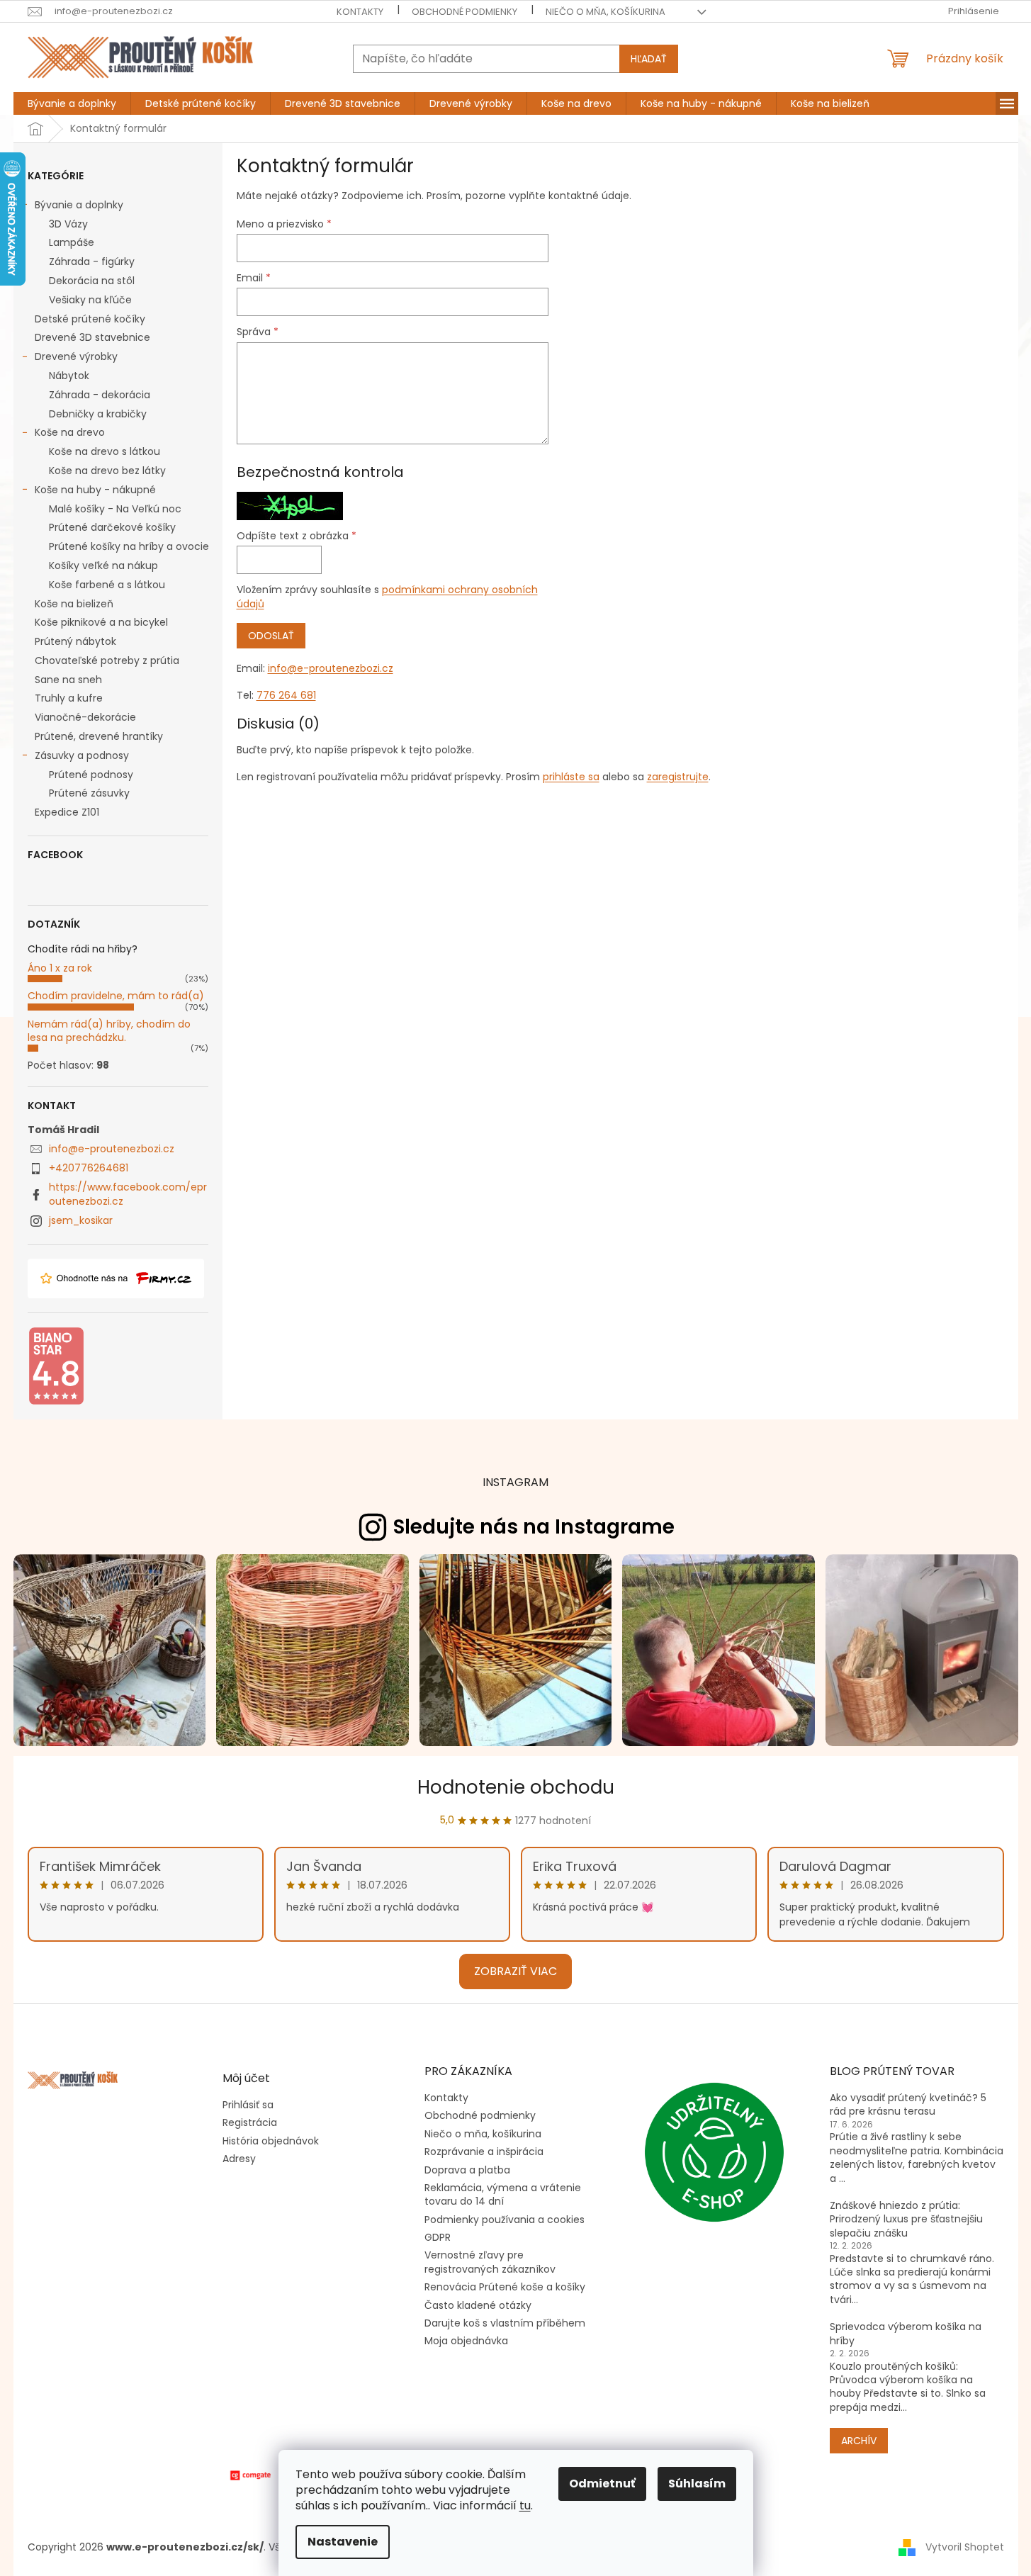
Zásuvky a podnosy (82, 755)
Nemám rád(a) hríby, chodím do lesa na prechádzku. (109, 1031)
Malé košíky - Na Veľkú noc (115, 509)
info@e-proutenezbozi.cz (112, 1149)
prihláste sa (571, 777)
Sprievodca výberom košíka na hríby (906, 2334)
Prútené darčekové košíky (112, 527)
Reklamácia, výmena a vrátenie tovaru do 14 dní (503, 2194)
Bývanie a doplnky (79, 205)
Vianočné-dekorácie (85, 717)
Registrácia (250, 2123)
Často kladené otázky (478, 2305)
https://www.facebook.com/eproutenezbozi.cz (128, 1194)
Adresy (239, 2159)
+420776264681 (89, 1168)
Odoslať (271, 636)
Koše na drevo (70, 432)
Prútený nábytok (75, 641)
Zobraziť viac (515, 1971)
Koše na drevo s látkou (105, 451)
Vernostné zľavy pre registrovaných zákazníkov (490, 2262)
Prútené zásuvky (89, 793)
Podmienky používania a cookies (505, 2220)
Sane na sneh (68, 680)
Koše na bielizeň (74, 604)
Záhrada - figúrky (92, 261)
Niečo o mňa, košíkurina (605, 12)
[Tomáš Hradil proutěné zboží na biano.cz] (56, 1366)
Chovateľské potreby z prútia (107, 660)
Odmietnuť (602, 2484)
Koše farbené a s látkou (107, 585)
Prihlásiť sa (248, 2105)
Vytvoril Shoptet (965, 2547)
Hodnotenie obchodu (516, 1787)
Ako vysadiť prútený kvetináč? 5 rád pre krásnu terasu (908, 2105)
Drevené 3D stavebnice (92, 337)
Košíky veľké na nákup (103, 566)
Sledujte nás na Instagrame (534, 1527)
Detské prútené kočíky (90, 319)
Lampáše (72, 242)
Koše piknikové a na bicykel (101, 622)
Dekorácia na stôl (92, 281)
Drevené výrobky (76, 356)
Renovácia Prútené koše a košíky (505, 2287)
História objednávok (271, 2141)
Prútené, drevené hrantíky (99, 736)
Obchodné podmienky (464, 12)
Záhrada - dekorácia (100, 395)
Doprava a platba (467, 2170)
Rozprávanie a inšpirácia (484, 2152)
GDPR (438, 2237)
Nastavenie (343, 2542)
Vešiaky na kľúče (90, 300)
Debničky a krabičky (98, 414)
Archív (859, 2441)
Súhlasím (697, 2484)
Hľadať (649, 59)
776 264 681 (286, 695)
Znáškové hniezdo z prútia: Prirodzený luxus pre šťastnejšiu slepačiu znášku (906, 2220)
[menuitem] (72, 103)
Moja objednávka (466, 2341)
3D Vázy (68, 224)
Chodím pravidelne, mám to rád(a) (116, 996)
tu (525, 2505)
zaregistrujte (678, 777)
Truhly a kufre (69, 698)
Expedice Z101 (67, 812)
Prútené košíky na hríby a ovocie (129, 546)
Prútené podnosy (91, 775)
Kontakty (360, 12)
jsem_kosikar (81, 1220)
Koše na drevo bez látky (107, 471)
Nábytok (69, 376)
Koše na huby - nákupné (95, 490)
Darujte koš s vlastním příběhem (505, 2323)
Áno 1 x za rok (60, 968)
